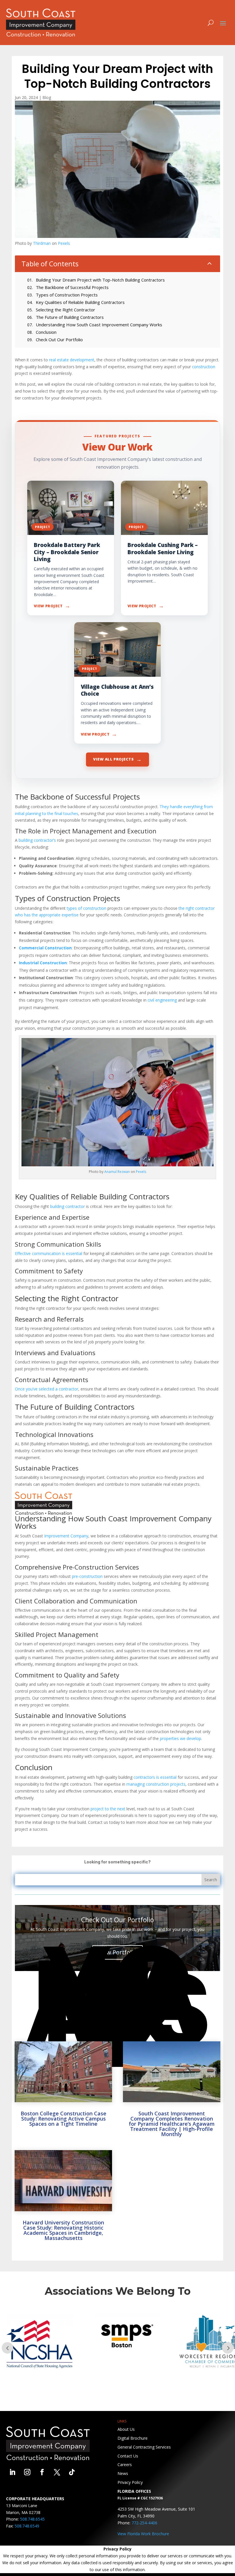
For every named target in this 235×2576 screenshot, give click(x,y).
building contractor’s (37, 840)
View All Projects (117, 759)
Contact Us (128, 2456)
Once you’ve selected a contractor (47, 1389)
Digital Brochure (133, 2438)
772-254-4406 (144, 2523)
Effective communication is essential (49, 1253)
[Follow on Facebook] (42, 2472)
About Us (126, 2429)
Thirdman (42, 243)
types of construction (87, 908)
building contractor (67, 1206)
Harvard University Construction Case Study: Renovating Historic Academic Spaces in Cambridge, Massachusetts (63, 2230)
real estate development (72, 360)
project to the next (108, 1809)
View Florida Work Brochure (143, 2534)
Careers (125, 2465)
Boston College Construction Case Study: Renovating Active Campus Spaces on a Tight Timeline (63, 2119)
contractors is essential (155, 1777)
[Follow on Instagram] (27, 2472)
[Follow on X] (57, 2472)
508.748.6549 (27, 2526)
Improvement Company (66, 1536)
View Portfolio (117, 1952)
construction (204, 367)
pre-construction (87, 1576)
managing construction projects (156, 1784)
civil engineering (162, 1000)
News (123, 2473)
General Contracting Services (144, 2447)
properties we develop (181, 1738)
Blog (47, 97)
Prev (7, 2348)
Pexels (64, 243)
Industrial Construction (43, 963)
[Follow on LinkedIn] (12, 2472)
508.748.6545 (32, 2519)
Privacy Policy (130, 2482)
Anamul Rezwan (117, 1172)
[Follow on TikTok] (72, 2472)
